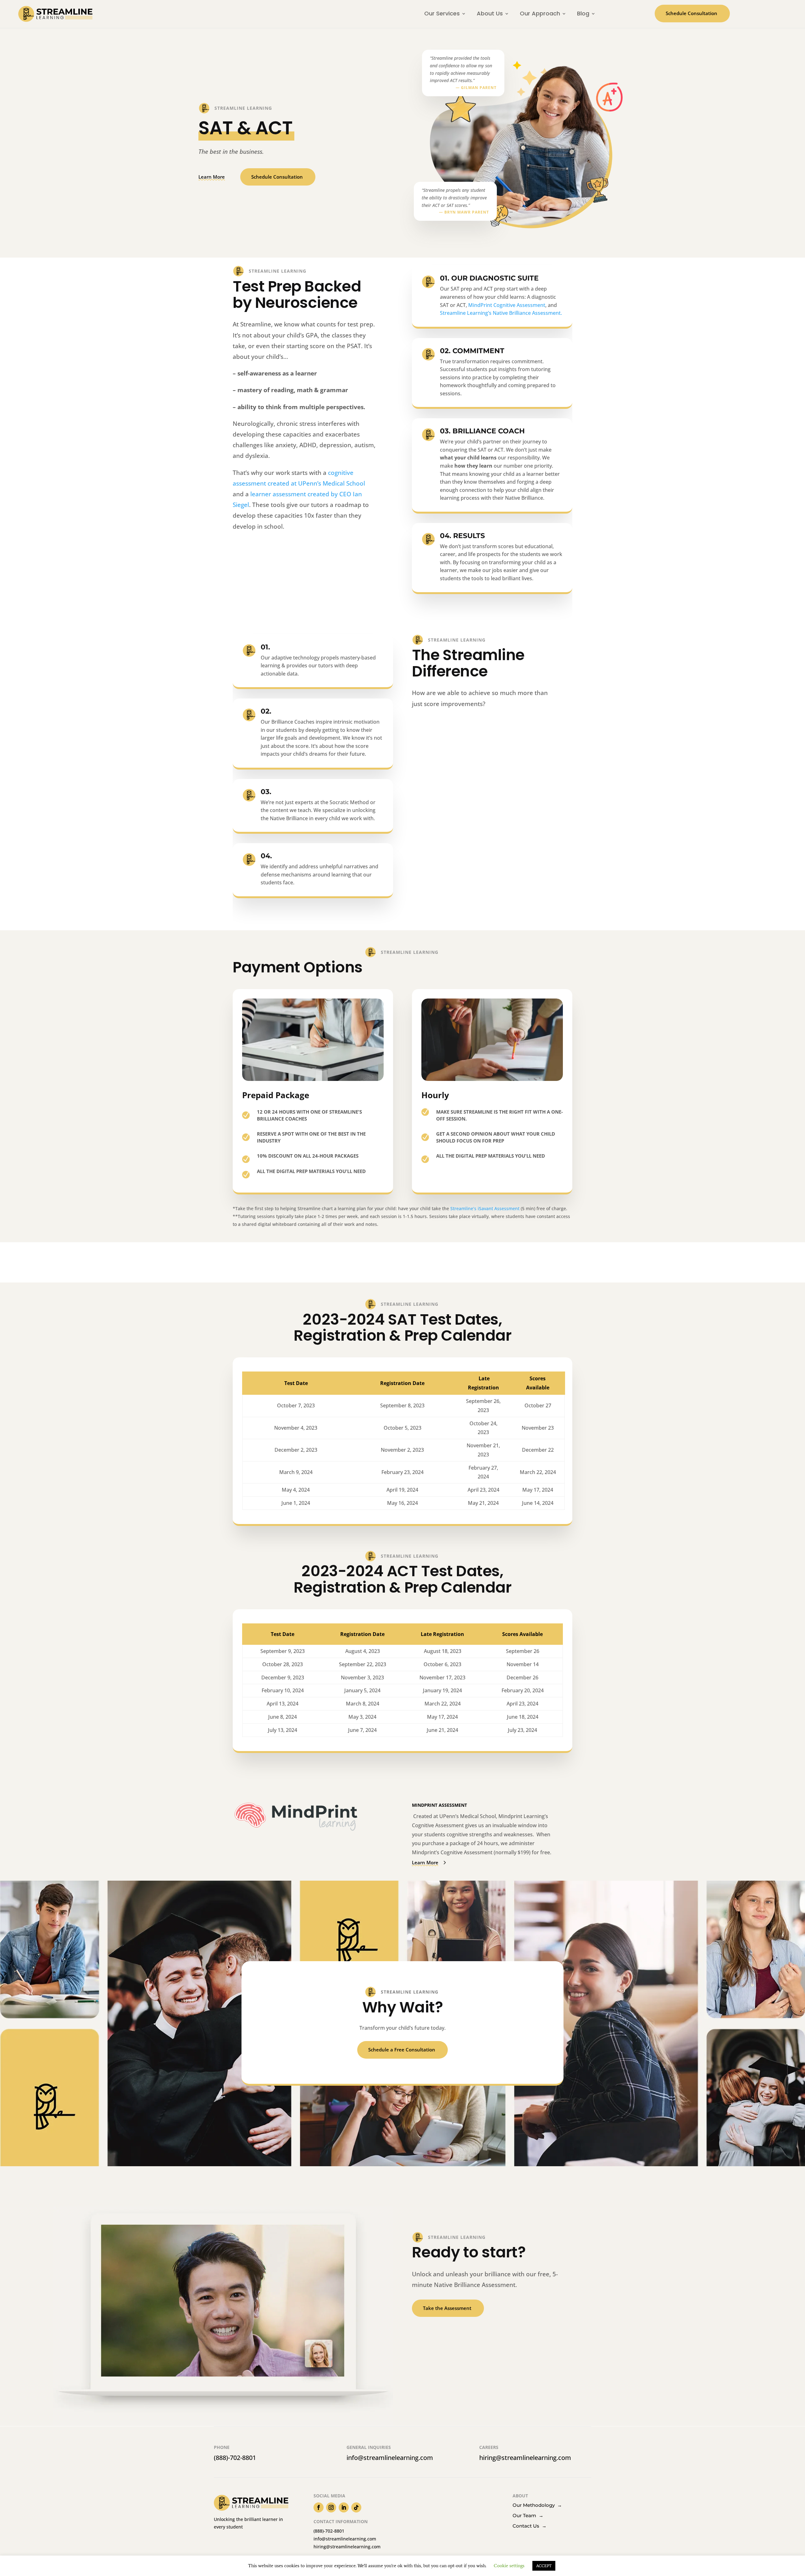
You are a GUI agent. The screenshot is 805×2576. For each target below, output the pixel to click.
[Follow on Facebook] (319, 2507)
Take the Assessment (447, 2308)
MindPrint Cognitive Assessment (507, 305)
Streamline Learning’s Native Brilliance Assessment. (501, 313)
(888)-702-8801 (235, 2458)
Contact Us (530, 2526)
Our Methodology (537, 2505)
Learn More (212, 177)
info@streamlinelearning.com (390, 2458)
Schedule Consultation (691, 13)
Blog (583, 13)
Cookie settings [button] (509, 2566)
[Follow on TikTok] (356, 2507)
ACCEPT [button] (544, 2566)
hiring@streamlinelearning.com (525, 2458)
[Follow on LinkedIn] (344, 2507)
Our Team (528, 2515)
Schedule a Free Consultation (402, 2050)
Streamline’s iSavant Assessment (485, 1208)
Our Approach (540, 13)
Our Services (442, 13)
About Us (490, 13)
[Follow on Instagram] (331, 2507)
